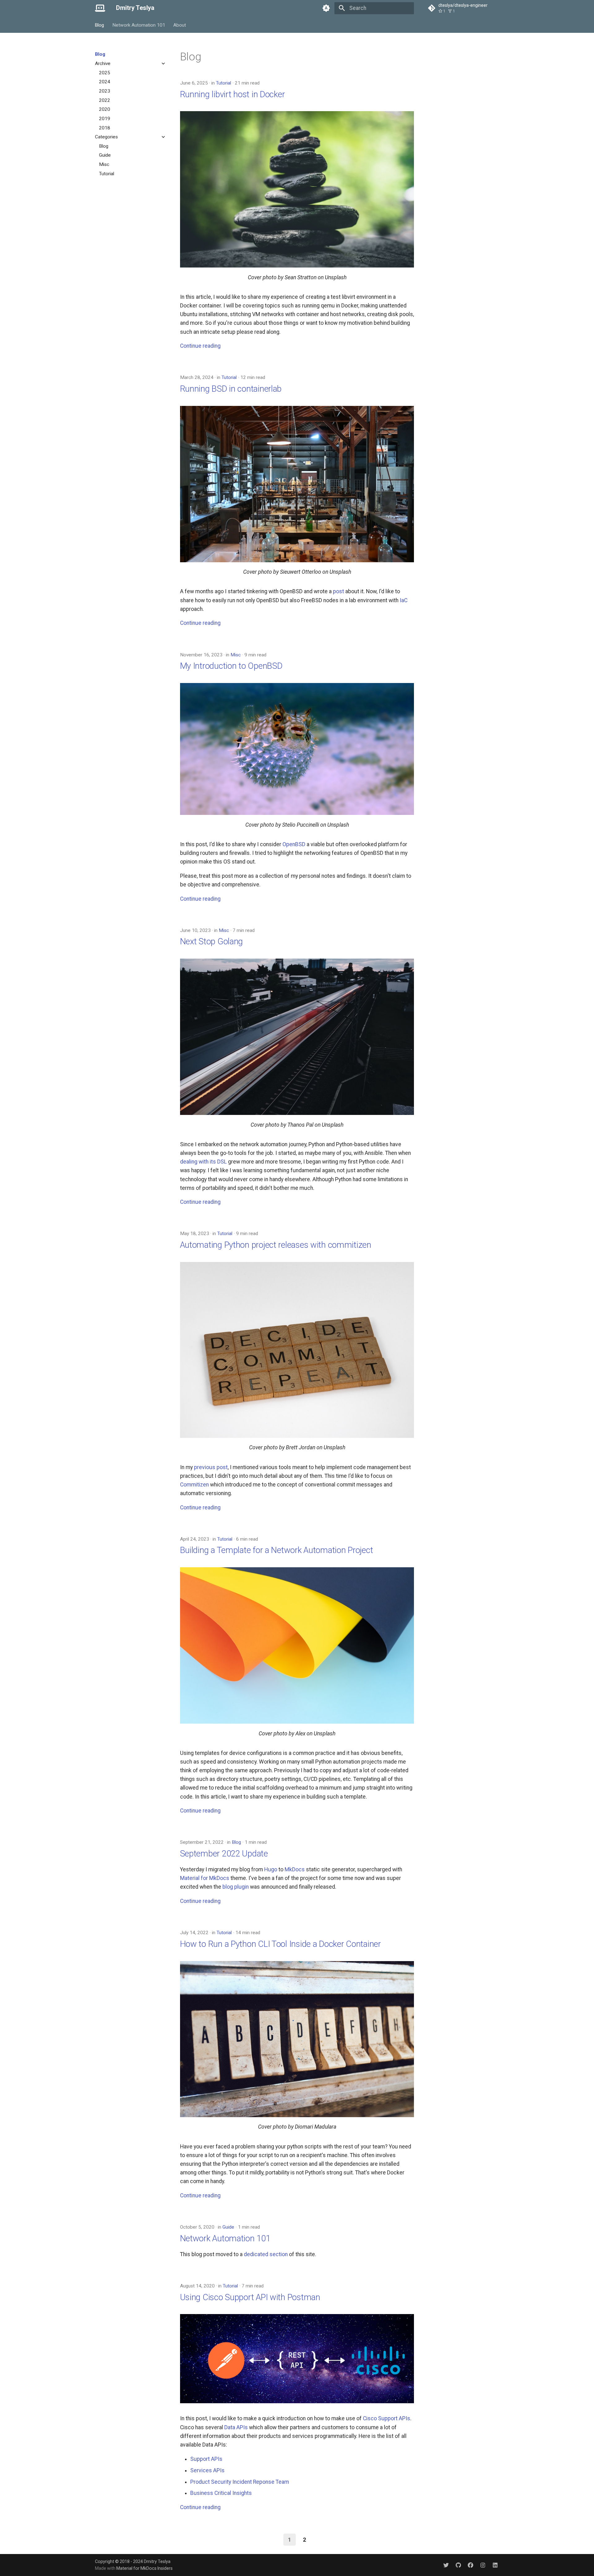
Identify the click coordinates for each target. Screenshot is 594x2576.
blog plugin (236, 1887)
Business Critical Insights (221, 2493)
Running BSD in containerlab (231, 389)
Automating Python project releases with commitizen (276, 1245)
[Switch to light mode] (326, 8)
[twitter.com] (446, 2565)
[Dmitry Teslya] (100, 8)
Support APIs (206, 2459)
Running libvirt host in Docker (232, 94)
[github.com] (458, 2565)
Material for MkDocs (205, 1878)
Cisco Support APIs (387, 2418)
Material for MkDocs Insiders (144, 2568)
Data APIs (236, 2427)
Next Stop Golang (212, 941)
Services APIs (207, 2470)
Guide (228, 2227)
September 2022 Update (224, 1854)
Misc (236, 655)
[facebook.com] (470, 2565)
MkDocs (295, 1869)
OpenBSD (294, 844)
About (180, 25)
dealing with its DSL (203, 1162)
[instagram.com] (483, 2565)
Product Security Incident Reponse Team (240, 2482)
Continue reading (200, 346)
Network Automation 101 (139, 25)
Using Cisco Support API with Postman (250, 2297)
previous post (211, 1467)
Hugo (271, 1869)
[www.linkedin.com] (495, 2565)
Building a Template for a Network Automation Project (277, 1550)
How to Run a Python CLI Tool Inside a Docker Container (280, 1944)
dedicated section (266, 2254)
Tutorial (224, 83)
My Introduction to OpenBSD (231, 666)
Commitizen (194, 1485)
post (338, 591)
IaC (404, 600)
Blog (100, 25)
